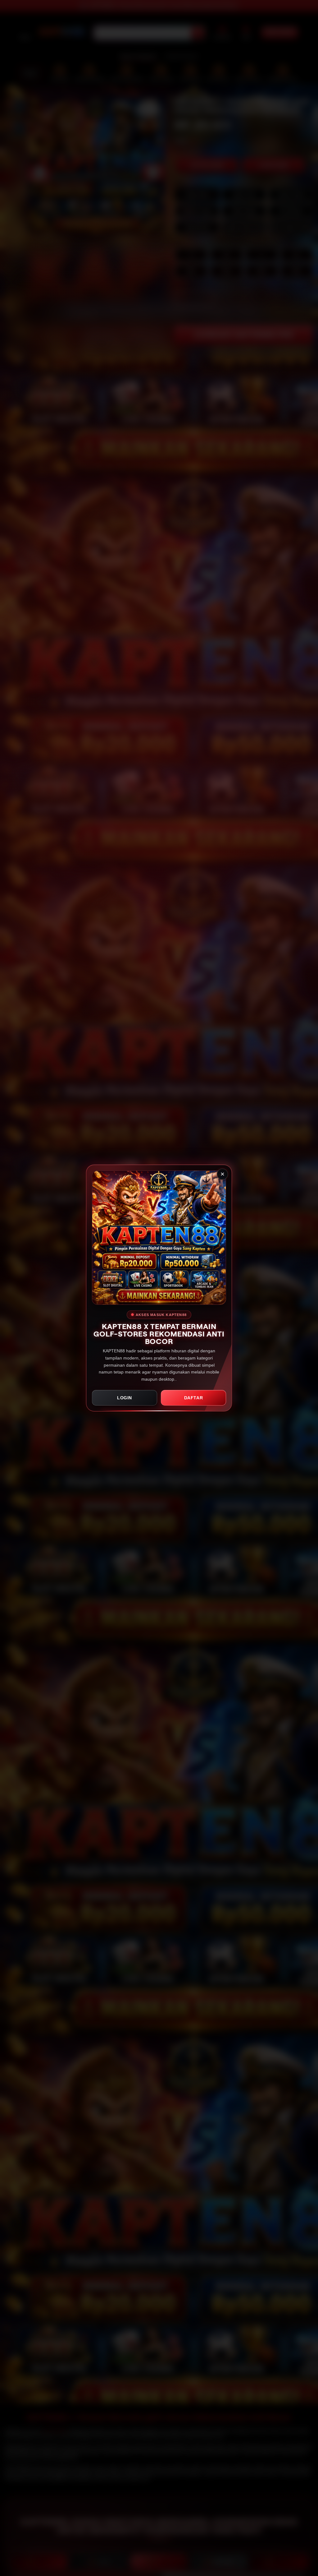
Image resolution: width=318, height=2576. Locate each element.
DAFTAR (194, 1398)
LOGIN (125, 1398)
